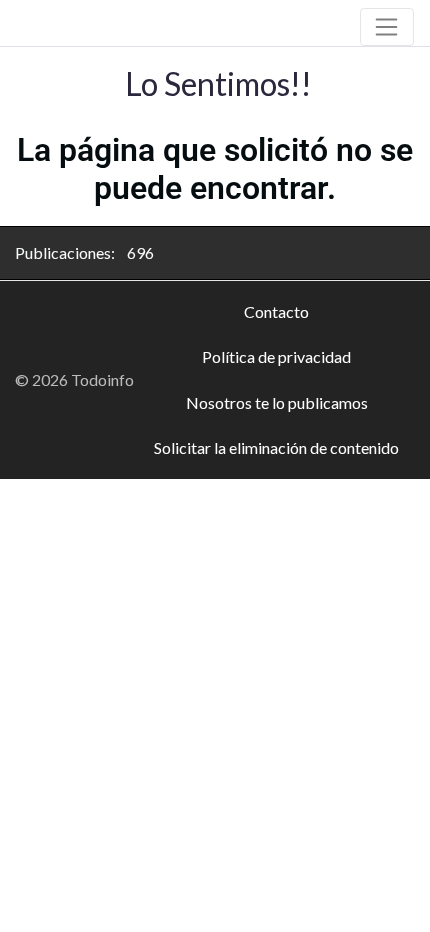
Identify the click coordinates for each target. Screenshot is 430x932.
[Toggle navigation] (387, 27)
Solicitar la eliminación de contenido (276, 447)
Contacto (276, 311)
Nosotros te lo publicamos (277, 402)
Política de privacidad (276, 356)
